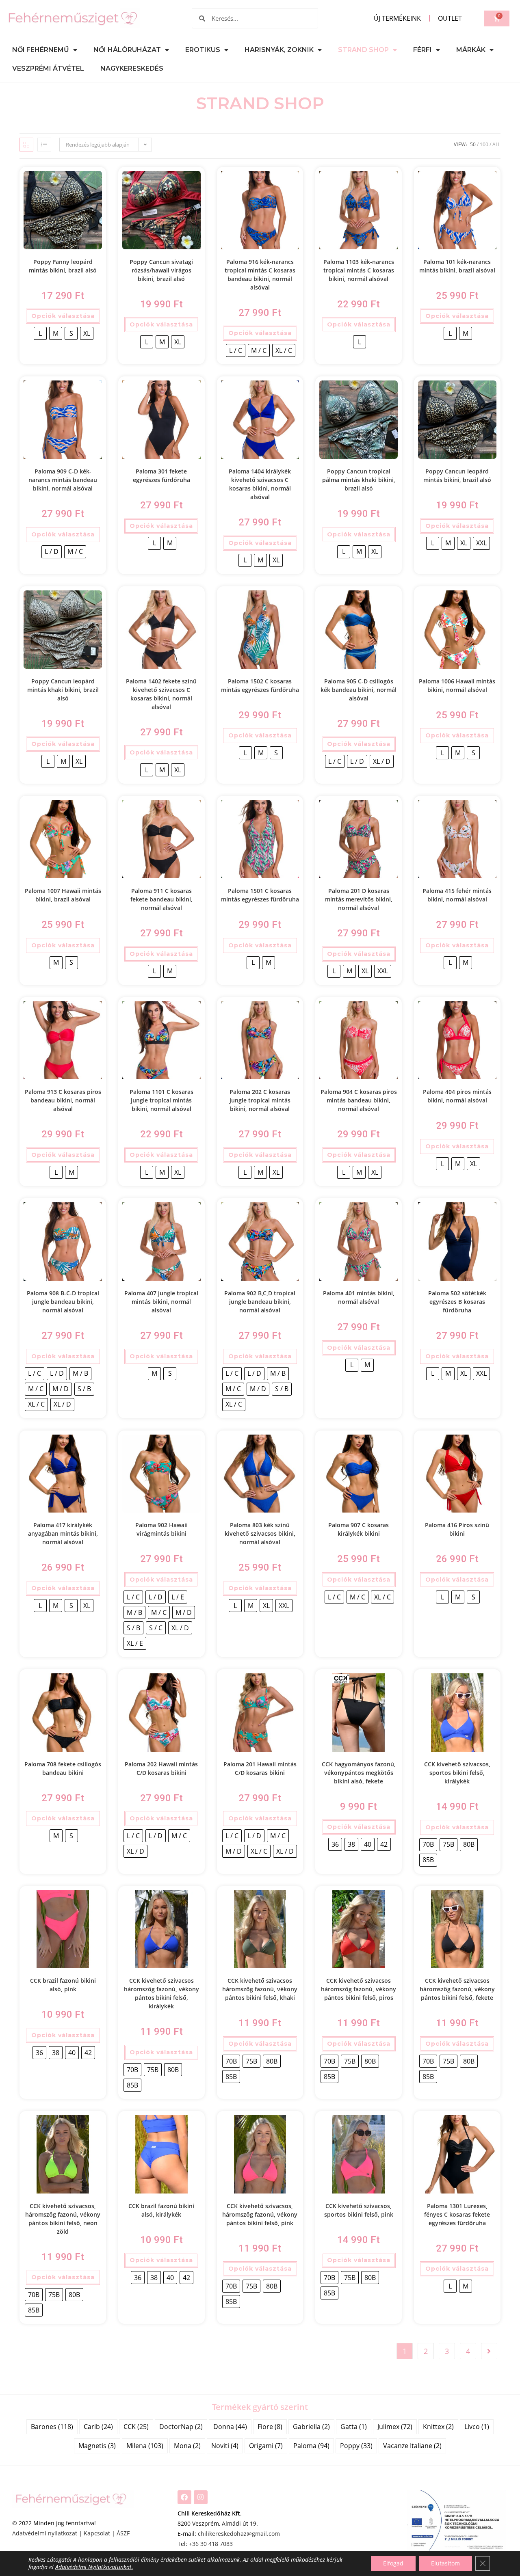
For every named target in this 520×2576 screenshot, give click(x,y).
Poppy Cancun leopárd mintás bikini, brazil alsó (457, 475)
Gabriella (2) (311, 2427)
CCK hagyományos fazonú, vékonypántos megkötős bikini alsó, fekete (359, 1773)
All (496, 144)
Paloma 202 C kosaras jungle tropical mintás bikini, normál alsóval (260, 1100)
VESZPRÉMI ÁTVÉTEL (48, 68)
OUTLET (450, 18)
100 (484, 144)
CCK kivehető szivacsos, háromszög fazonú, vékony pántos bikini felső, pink (260, 2214)
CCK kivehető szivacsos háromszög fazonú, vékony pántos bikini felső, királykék (161, 1993)
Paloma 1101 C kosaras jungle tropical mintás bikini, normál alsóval (161, 1100)
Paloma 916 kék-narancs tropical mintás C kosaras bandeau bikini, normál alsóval (260, 274)
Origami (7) (266, 2446)
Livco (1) (477, 2427)
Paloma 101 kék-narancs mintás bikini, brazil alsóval (457, 266)
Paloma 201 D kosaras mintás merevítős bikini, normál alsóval (359, 899)
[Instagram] (201, 2497)
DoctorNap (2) (181, 2427)
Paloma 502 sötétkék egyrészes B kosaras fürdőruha (457, 1302)
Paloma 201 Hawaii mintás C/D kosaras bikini (260, 1768)
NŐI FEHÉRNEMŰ (41, 50)
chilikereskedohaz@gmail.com (239, 2534)
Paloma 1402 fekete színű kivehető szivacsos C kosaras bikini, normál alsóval (161, 694)
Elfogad (393, 2563)
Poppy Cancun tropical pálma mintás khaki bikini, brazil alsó (359, 480)
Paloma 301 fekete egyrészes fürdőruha (161, 475)
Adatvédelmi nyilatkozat (45, 2533)
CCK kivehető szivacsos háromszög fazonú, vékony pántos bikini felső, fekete (457, 1989)
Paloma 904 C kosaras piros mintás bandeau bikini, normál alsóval (359, 1100)
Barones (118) (52, 2427)
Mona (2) (187, 2446)
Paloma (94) (311, 2446)
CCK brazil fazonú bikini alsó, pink (63, 1985)
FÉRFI (422, 50)
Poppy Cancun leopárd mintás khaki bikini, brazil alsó (63, 690)
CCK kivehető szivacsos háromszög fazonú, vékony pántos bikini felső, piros (359, 1989)
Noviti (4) (225, 2446)
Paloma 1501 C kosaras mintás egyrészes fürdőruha (260, 895)
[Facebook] (184, 2497)
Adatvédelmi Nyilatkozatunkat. (94, 2567)
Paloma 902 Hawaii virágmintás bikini (161, 1529)
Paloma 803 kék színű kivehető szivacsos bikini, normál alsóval (260, 1533)
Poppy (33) (356, 2446)
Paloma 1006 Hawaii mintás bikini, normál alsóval (457, 685)
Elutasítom (445, 2563)
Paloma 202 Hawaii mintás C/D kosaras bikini (161, 1768)
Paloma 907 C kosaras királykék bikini (359, 1529)
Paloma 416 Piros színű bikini (457, 1529)
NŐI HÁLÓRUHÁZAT (127, 50)
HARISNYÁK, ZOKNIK (279, 50)
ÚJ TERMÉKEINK (397, 18)
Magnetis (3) (97, 2446)
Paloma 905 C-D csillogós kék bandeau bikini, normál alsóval (359, 690)
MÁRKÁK (471, 50)
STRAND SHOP (363, 50)
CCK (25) (136, 2427)
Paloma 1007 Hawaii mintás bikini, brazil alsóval (63, 895)
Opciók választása (63, 316)
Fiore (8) (270, 2427)
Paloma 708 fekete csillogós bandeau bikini (63, 1768)
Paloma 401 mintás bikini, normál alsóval (359, 1297)
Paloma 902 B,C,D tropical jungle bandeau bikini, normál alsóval (260, 1302)
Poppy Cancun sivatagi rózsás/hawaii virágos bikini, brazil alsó (161, 270)
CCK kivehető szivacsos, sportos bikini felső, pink (359, 2210)
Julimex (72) (395, 2427)
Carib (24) (98, 2427)
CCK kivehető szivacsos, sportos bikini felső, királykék (457, 1773)
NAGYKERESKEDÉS (132, 68)
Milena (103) (145, 2446)
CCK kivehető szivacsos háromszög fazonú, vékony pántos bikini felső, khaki (260, 1989)
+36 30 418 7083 (211, 2544)
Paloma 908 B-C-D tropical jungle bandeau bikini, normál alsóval (63, 1302)
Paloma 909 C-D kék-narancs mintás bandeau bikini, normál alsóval (63, 480)
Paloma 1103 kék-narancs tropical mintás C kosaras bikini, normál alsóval (359, 270)
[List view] (44, 145)
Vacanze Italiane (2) (412, 2446)
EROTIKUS (203, 50)
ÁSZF (123, 2533)
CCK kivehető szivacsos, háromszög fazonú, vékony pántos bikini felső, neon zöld (63, 2219)
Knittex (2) (438, 2427)
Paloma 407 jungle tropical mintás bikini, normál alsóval (161, 1302)
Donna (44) (230, 2427)
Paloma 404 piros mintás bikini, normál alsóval (457, 1096)
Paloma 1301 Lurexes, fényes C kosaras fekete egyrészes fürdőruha (457, 2214)
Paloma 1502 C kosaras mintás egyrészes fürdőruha (260, 685)
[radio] (40, 333)
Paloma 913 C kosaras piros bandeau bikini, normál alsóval (63, 1100)
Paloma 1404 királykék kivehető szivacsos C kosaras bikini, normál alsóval (260, 484)
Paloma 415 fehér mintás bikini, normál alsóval (457, 895)
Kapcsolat (97, 2533)
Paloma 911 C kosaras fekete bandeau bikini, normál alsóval (161, 899)
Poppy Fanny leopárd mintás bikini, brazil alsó (63, 266)
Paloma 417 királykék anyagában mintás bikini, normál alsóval (63, 1533)
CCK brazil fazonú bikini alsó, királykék (161, 2210)
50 (473, 144)
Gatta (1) (354, 2427)
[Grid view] (26, 145)
